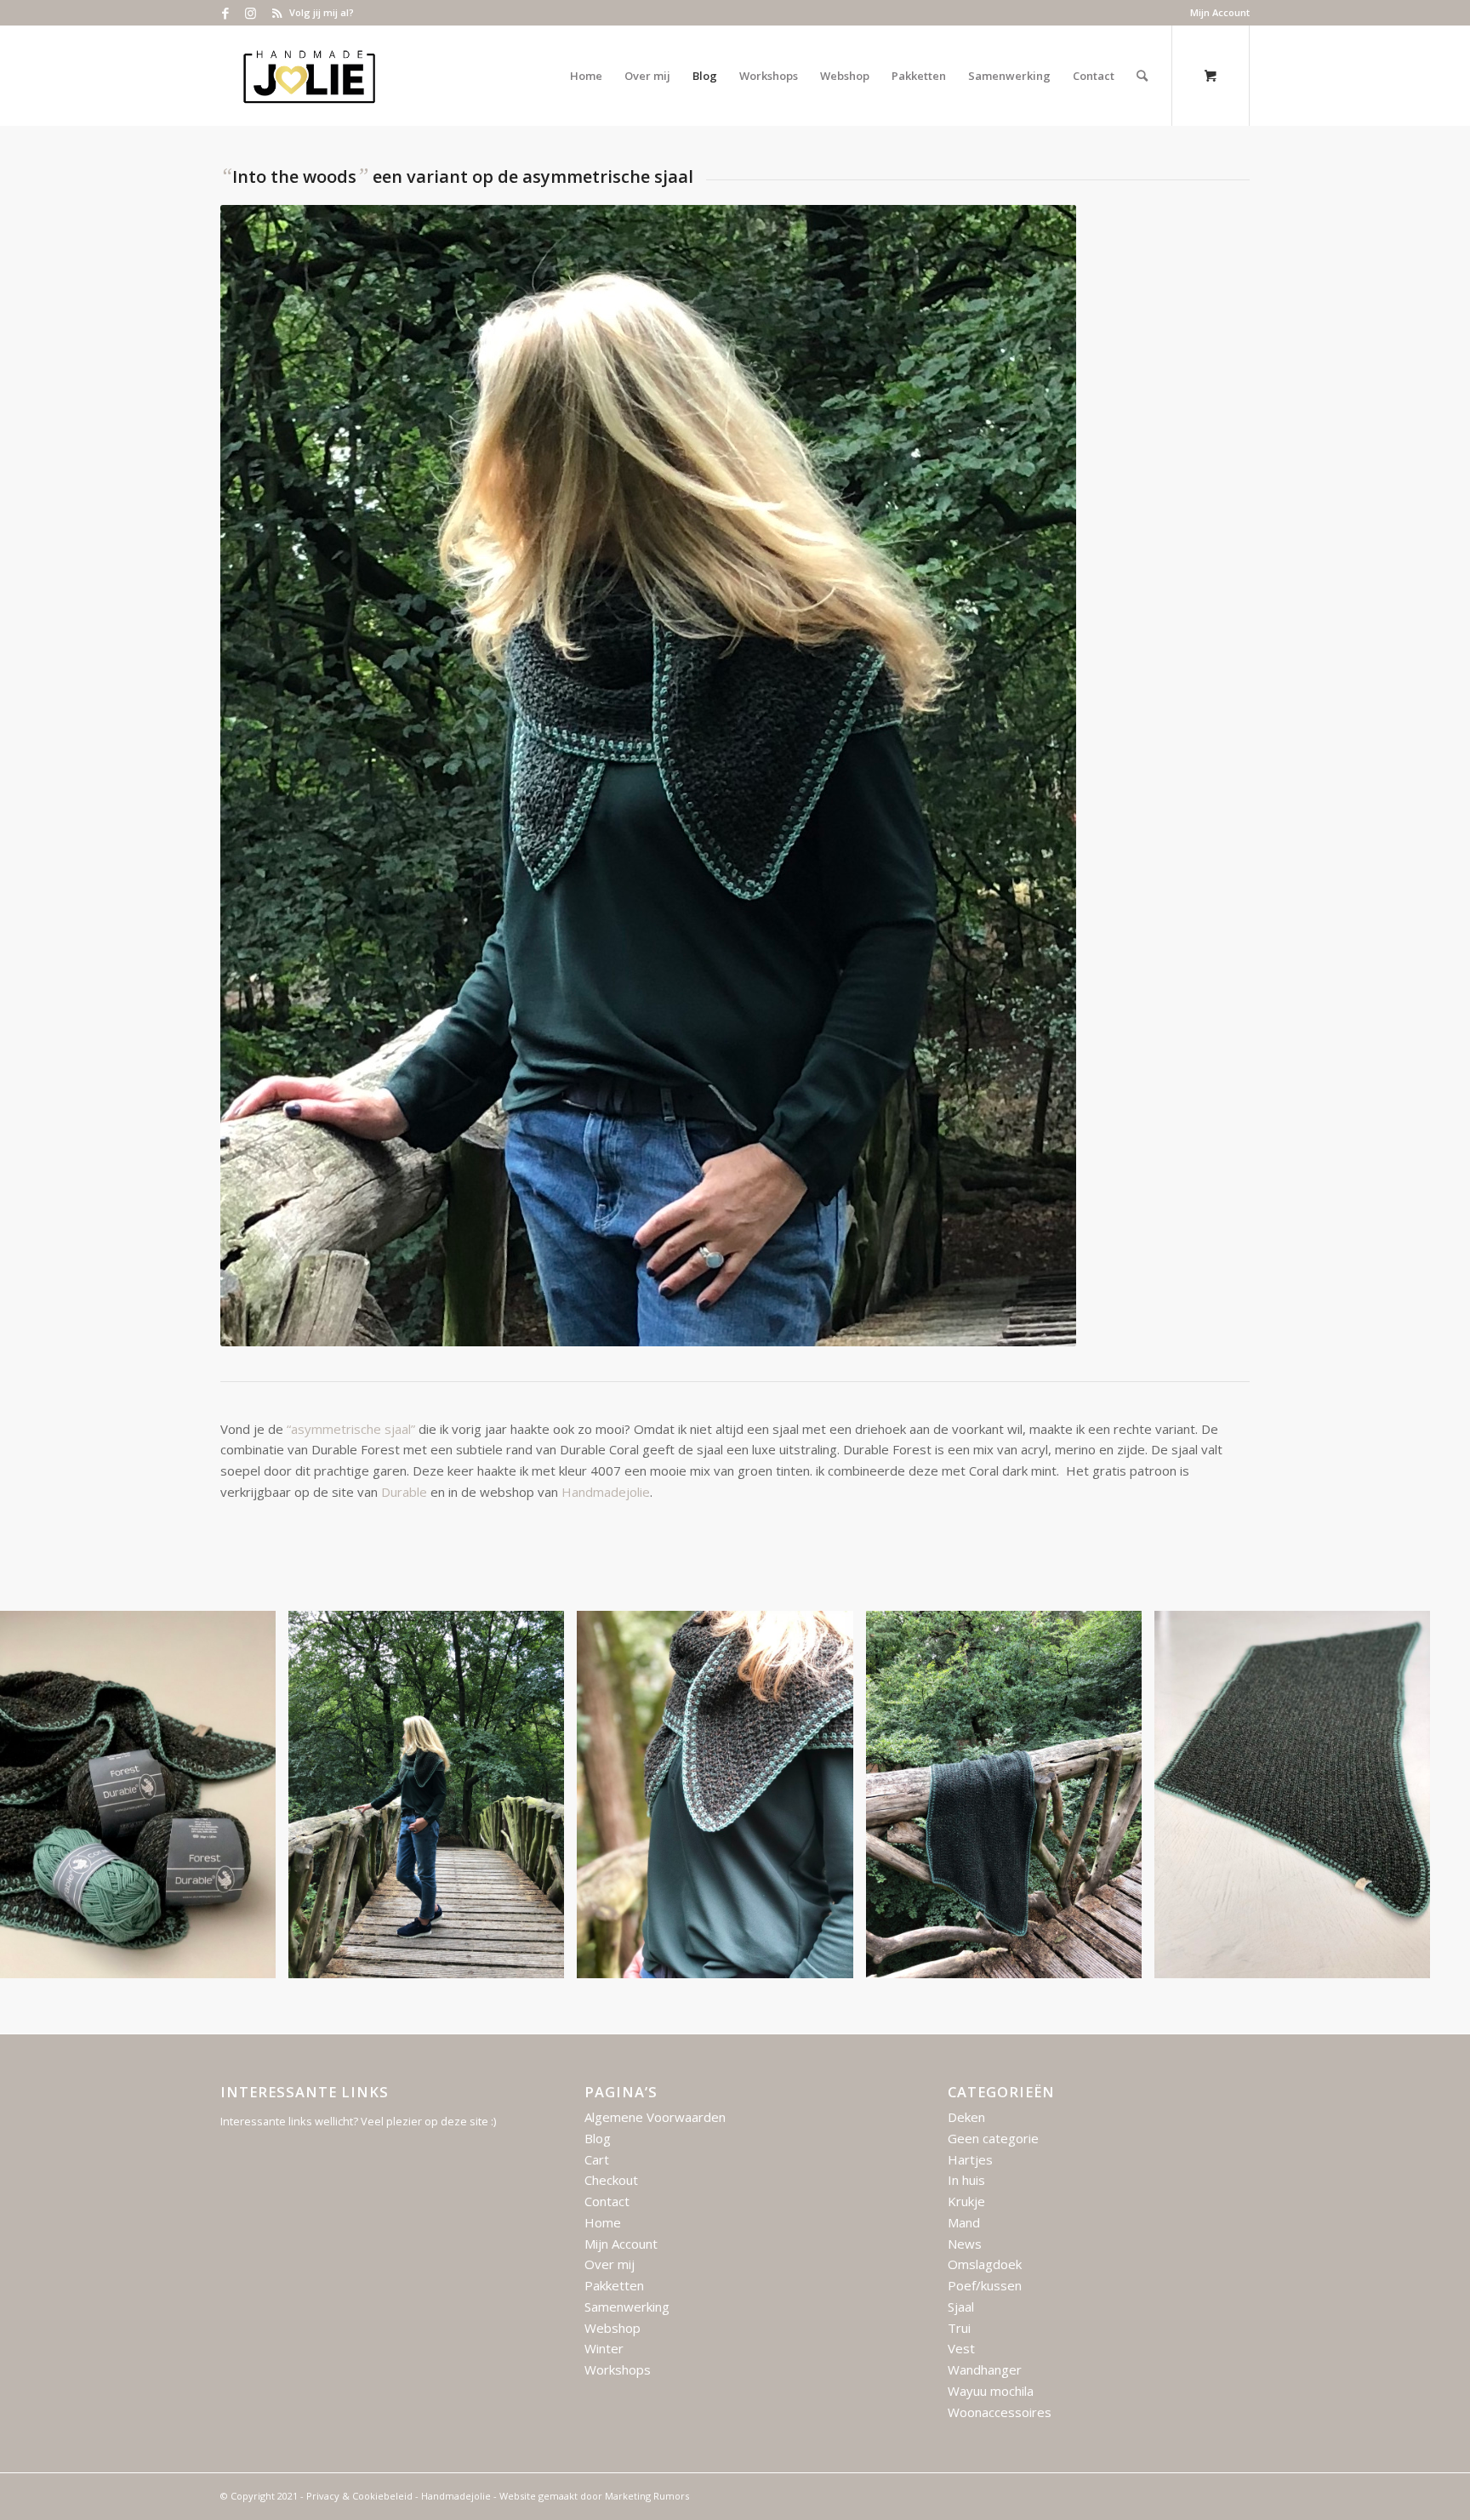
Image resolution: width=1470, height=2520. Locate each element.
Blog (598, 2138)
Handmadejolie (606, 1492)
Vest (961, 2348)
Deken (966, 2117)
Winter (604, 2348)
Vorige (38, 1795)
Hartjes (970, 2159)
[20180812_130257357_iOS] (257, 1959)
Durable (404, 1492)
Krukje (966, 2201)
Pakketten (614, 2285)
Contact (607, 2201)
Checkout (611, 2180)
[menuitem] (1216, 13)
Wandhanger (985, 2369)
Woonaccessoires (1000, 2412)
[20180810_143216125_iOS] (1123, 1959)
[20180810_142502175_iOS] (545, 1959)
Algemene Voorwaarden (655, 2117)
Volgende (1432, 1795)
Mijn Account (1220, 12)
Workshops (618, 2369)
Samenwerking (627, 2307)
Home (603, 2222)
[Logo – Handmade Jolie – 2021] (309, 76)
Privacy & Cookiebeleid (359, 2496)
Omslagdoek (985, 2264)
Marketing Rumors (647, 2496)
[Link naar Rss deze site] (276, 13)
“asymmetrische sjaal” (351, 1429)
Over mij (610, 2264)
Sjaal (961, 2307)
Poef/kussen (985, 2285)
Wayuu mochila (991, 2391)
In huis (966, 2180)
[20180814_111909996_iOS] (1411, 1959)
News (965, 2244)
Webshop (612, 2328)
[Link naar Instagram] (251, 13)
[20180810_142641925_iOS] (835, 1959)
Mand (964, 2222)
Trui (959, 2328)
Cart (597, 2159)
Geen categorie (993, 2138)
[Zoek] (1142, 76)
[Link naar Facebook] (225, 13)
